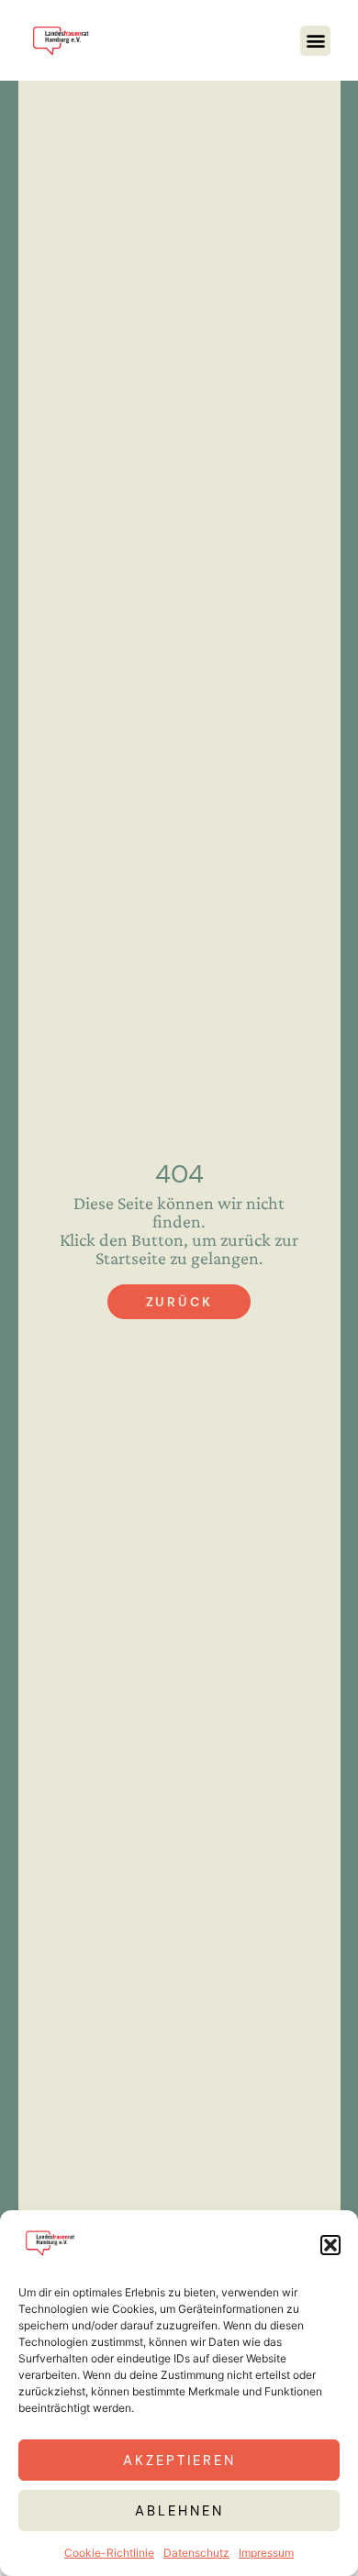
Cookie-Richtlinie (109, 2553)
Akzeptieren (179, 2460)
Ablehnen (179, 2511)
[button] (330, 2245)
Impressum (266, 2553)
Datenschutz (196, 2553)
